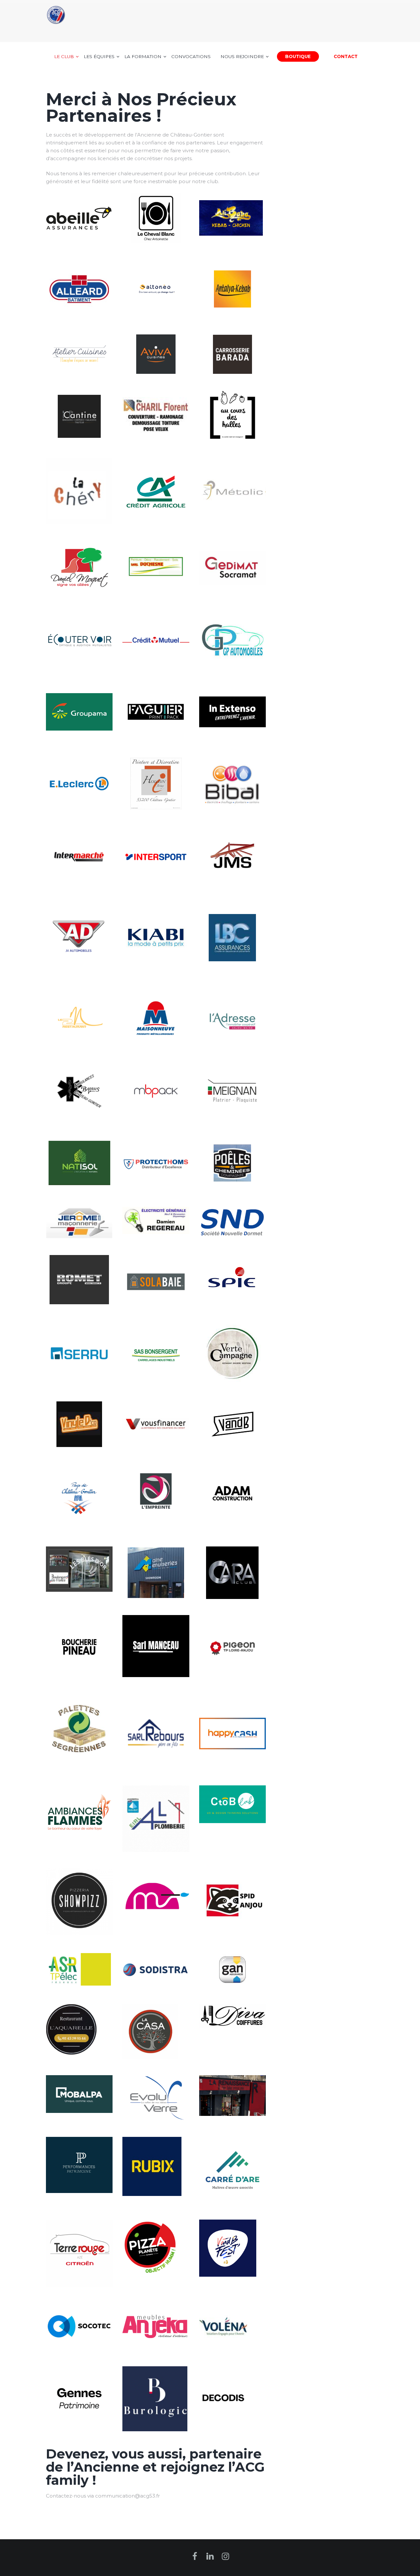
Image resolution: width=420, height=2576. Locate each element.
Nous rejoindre (242, 56)
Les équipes (99, 56)
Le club (64, 56)
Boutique (298, 56)
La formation (143, 56)
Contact (346, 56)
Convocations (191, 56)
